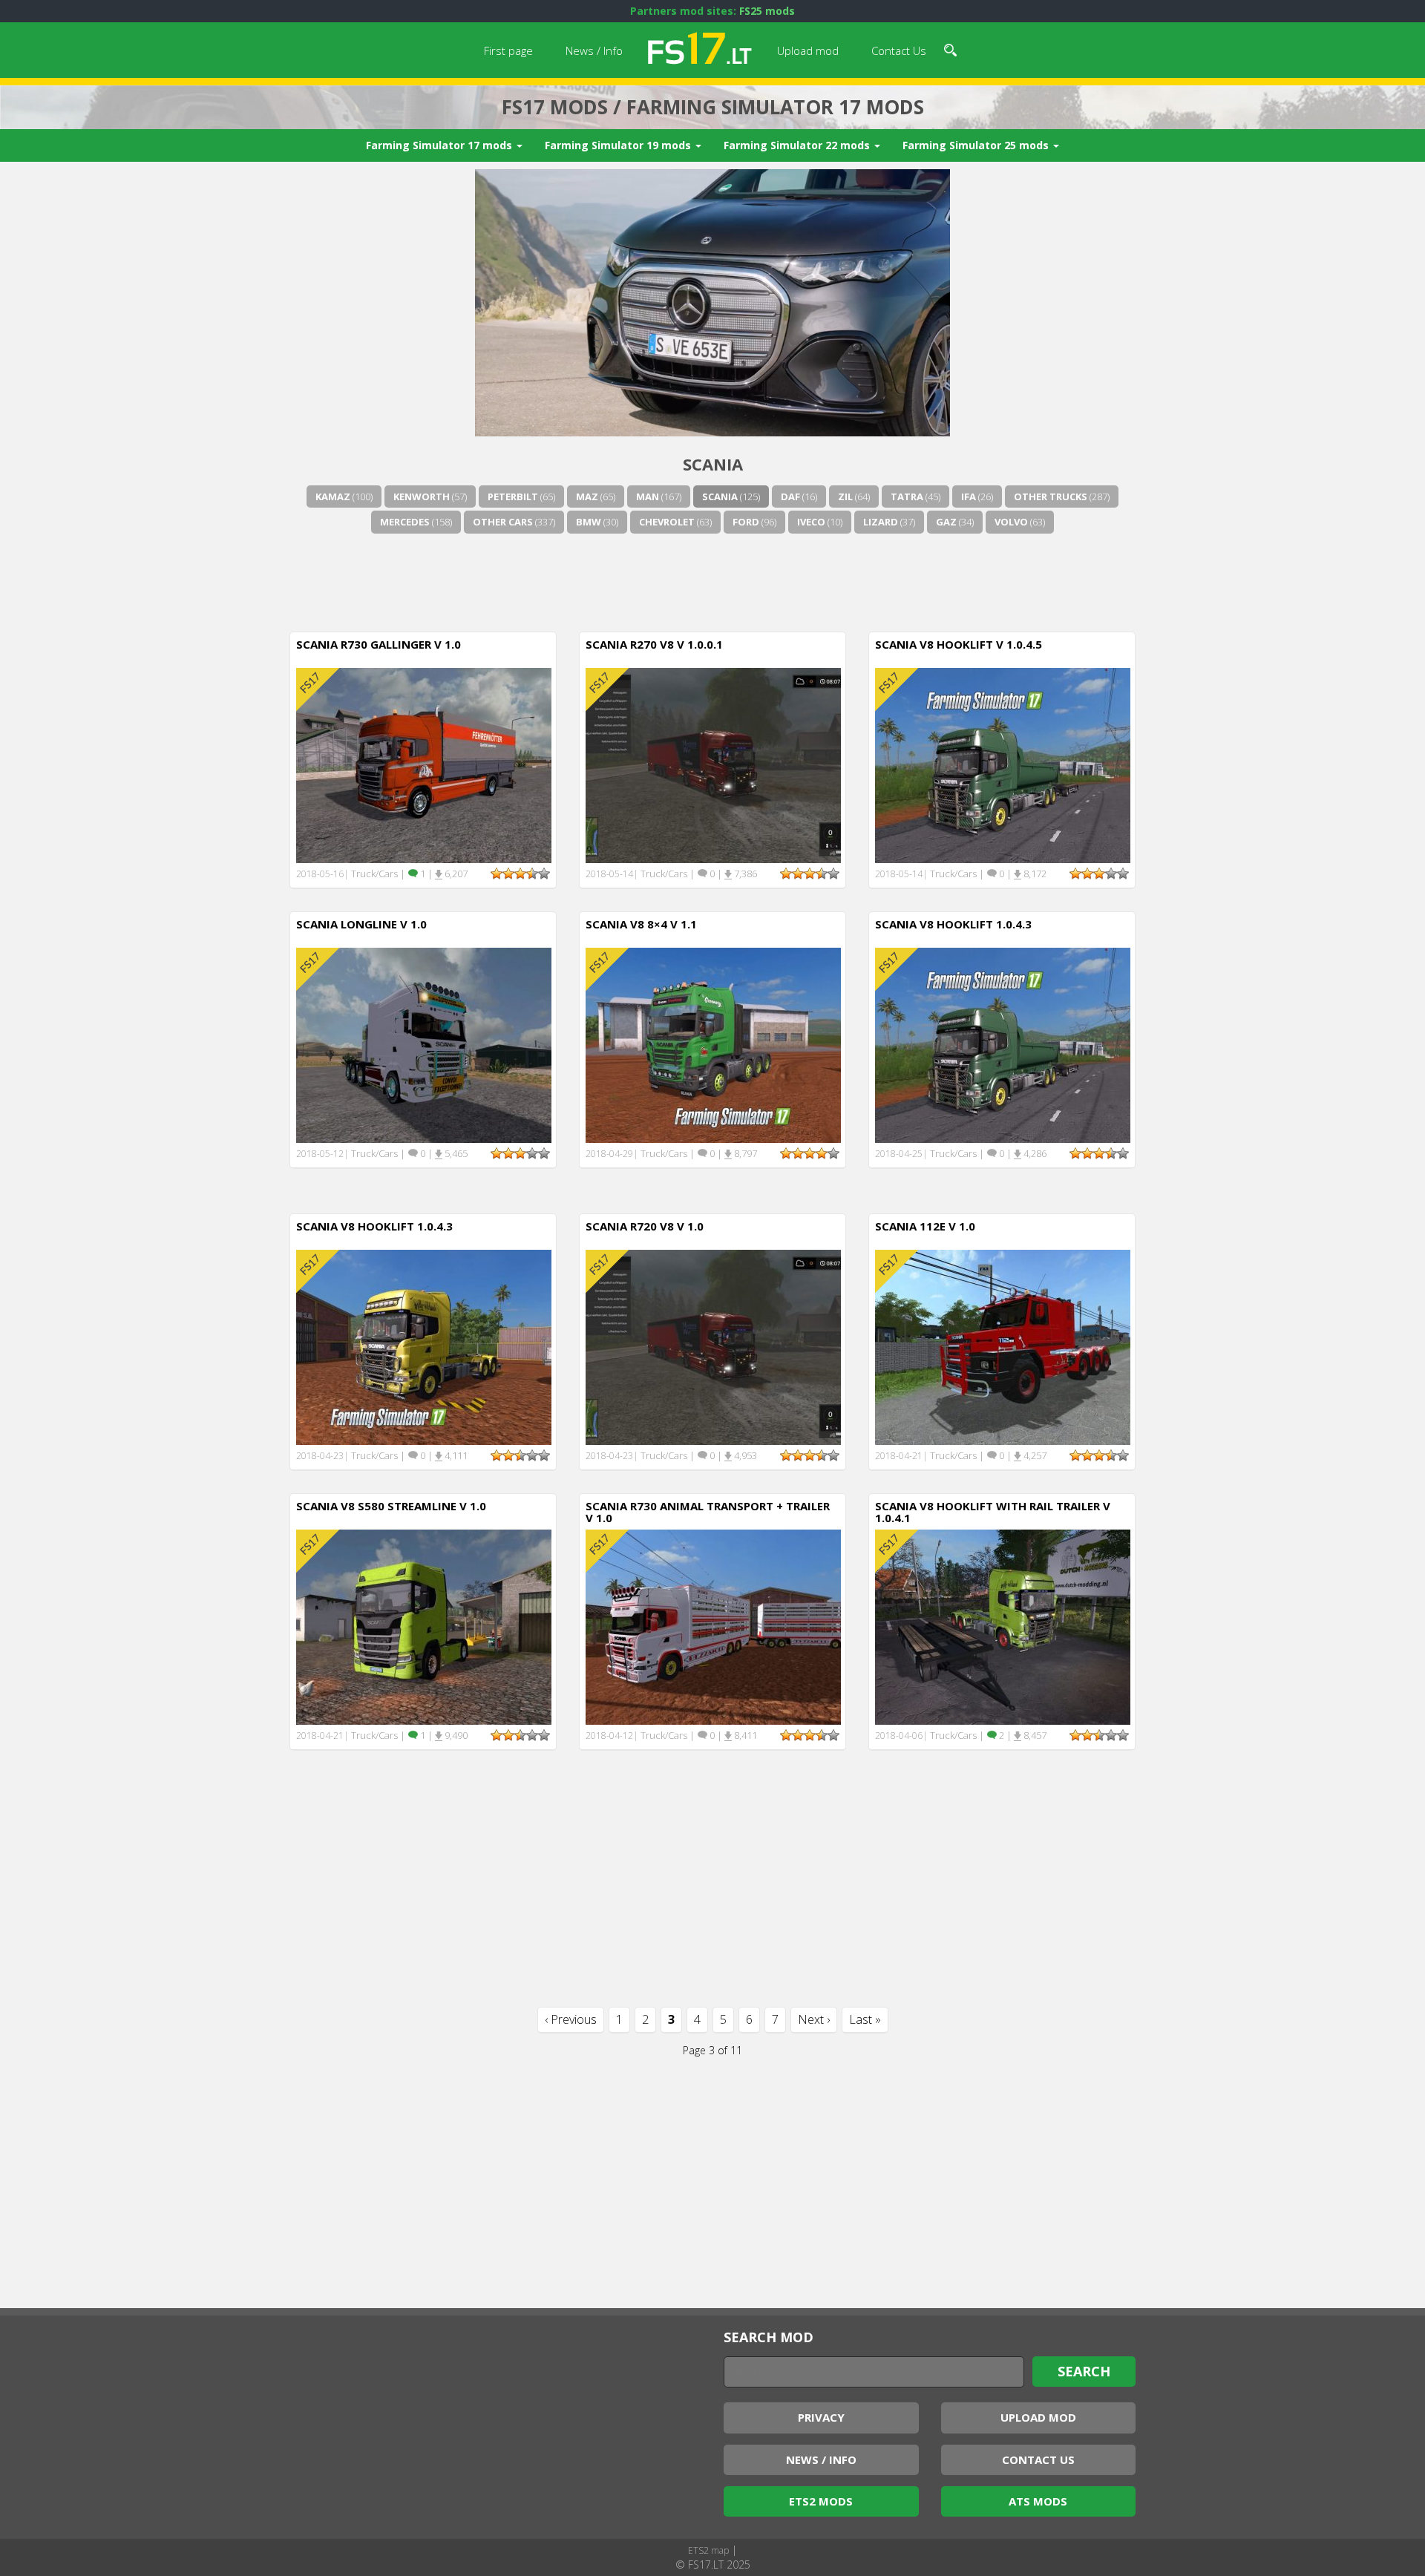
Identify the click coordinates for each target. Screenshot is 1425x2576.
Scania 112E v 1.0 (925, 1226)
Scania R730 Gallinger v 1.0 (379, 644)
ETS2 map (708, 2550)
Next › (814, 2019)
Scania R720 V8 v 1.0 (645, 1226)
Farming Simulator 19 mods (619, 145)
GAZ (946, 522)
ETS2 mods (821, 2501)
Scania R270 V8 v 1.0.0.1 (654, 644)
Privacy (821, 2417)
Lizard (881, 522)
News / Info (594, 50)
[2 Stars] (508, 874)
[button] (950, 48)
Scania (720, 496)
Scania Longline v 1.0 (361, 924)
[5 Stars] (544, 874)
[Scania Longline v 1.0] (424, 1044)
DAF (790, 496)
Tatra (907, 496)
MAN (648, 496)
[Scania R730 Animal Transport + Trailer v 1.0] (713, 1626)
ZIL (845, 496)
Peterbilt (513, 496)
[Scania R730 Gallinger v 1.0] (424, 764)
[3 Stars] (520, 874)
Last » (865, 2019)
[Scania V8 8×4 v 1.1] (713, 1044)
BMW (589, 522)
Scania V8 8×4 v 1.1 (641, 924)
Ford (746, 522)
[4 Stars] (532, 874)
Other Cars (503, 522)
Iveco (811, 522)
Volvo (1011, 522)
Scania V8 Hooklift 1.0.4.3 (953, 924)
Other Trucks (1051, 496)
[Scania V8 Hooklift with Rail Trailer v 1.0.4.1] (1003, 1626)
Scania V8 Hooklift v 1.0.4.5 (959, 644)
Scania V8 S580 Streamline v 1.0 (391, 1506)
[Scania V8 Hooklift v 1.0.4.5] (1003, 764)
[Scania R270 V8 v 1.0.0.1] (713, 764)
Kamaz (333, 496)
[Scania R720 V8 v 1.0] (713, 1346)
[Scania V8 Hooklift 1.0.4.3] (1003, 1044)
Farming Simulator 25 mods (977, 145)
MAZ (587, 496)
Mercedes (405, 522)
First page (508, 50)
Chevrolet (667, 522)
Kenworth (422, 496)
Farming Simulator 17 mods (440, 145)
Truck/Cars (374, 874)
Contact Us (899, 50)
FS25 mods (767, 11)
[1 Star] (497, 874)
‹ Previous (571, 2019)
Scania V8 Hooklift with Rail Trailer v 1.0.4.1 (993, 1512)
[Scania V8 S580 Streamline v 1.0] (424, 1626)
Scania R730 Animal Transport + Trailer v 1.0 (708, 1512)
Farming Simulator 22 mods (798, 145)
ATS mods (1038, 2501)
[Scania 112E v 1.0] (1003, 1346)
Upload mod (808, 50)
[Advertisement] (712, 580)
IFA (969, 496)
